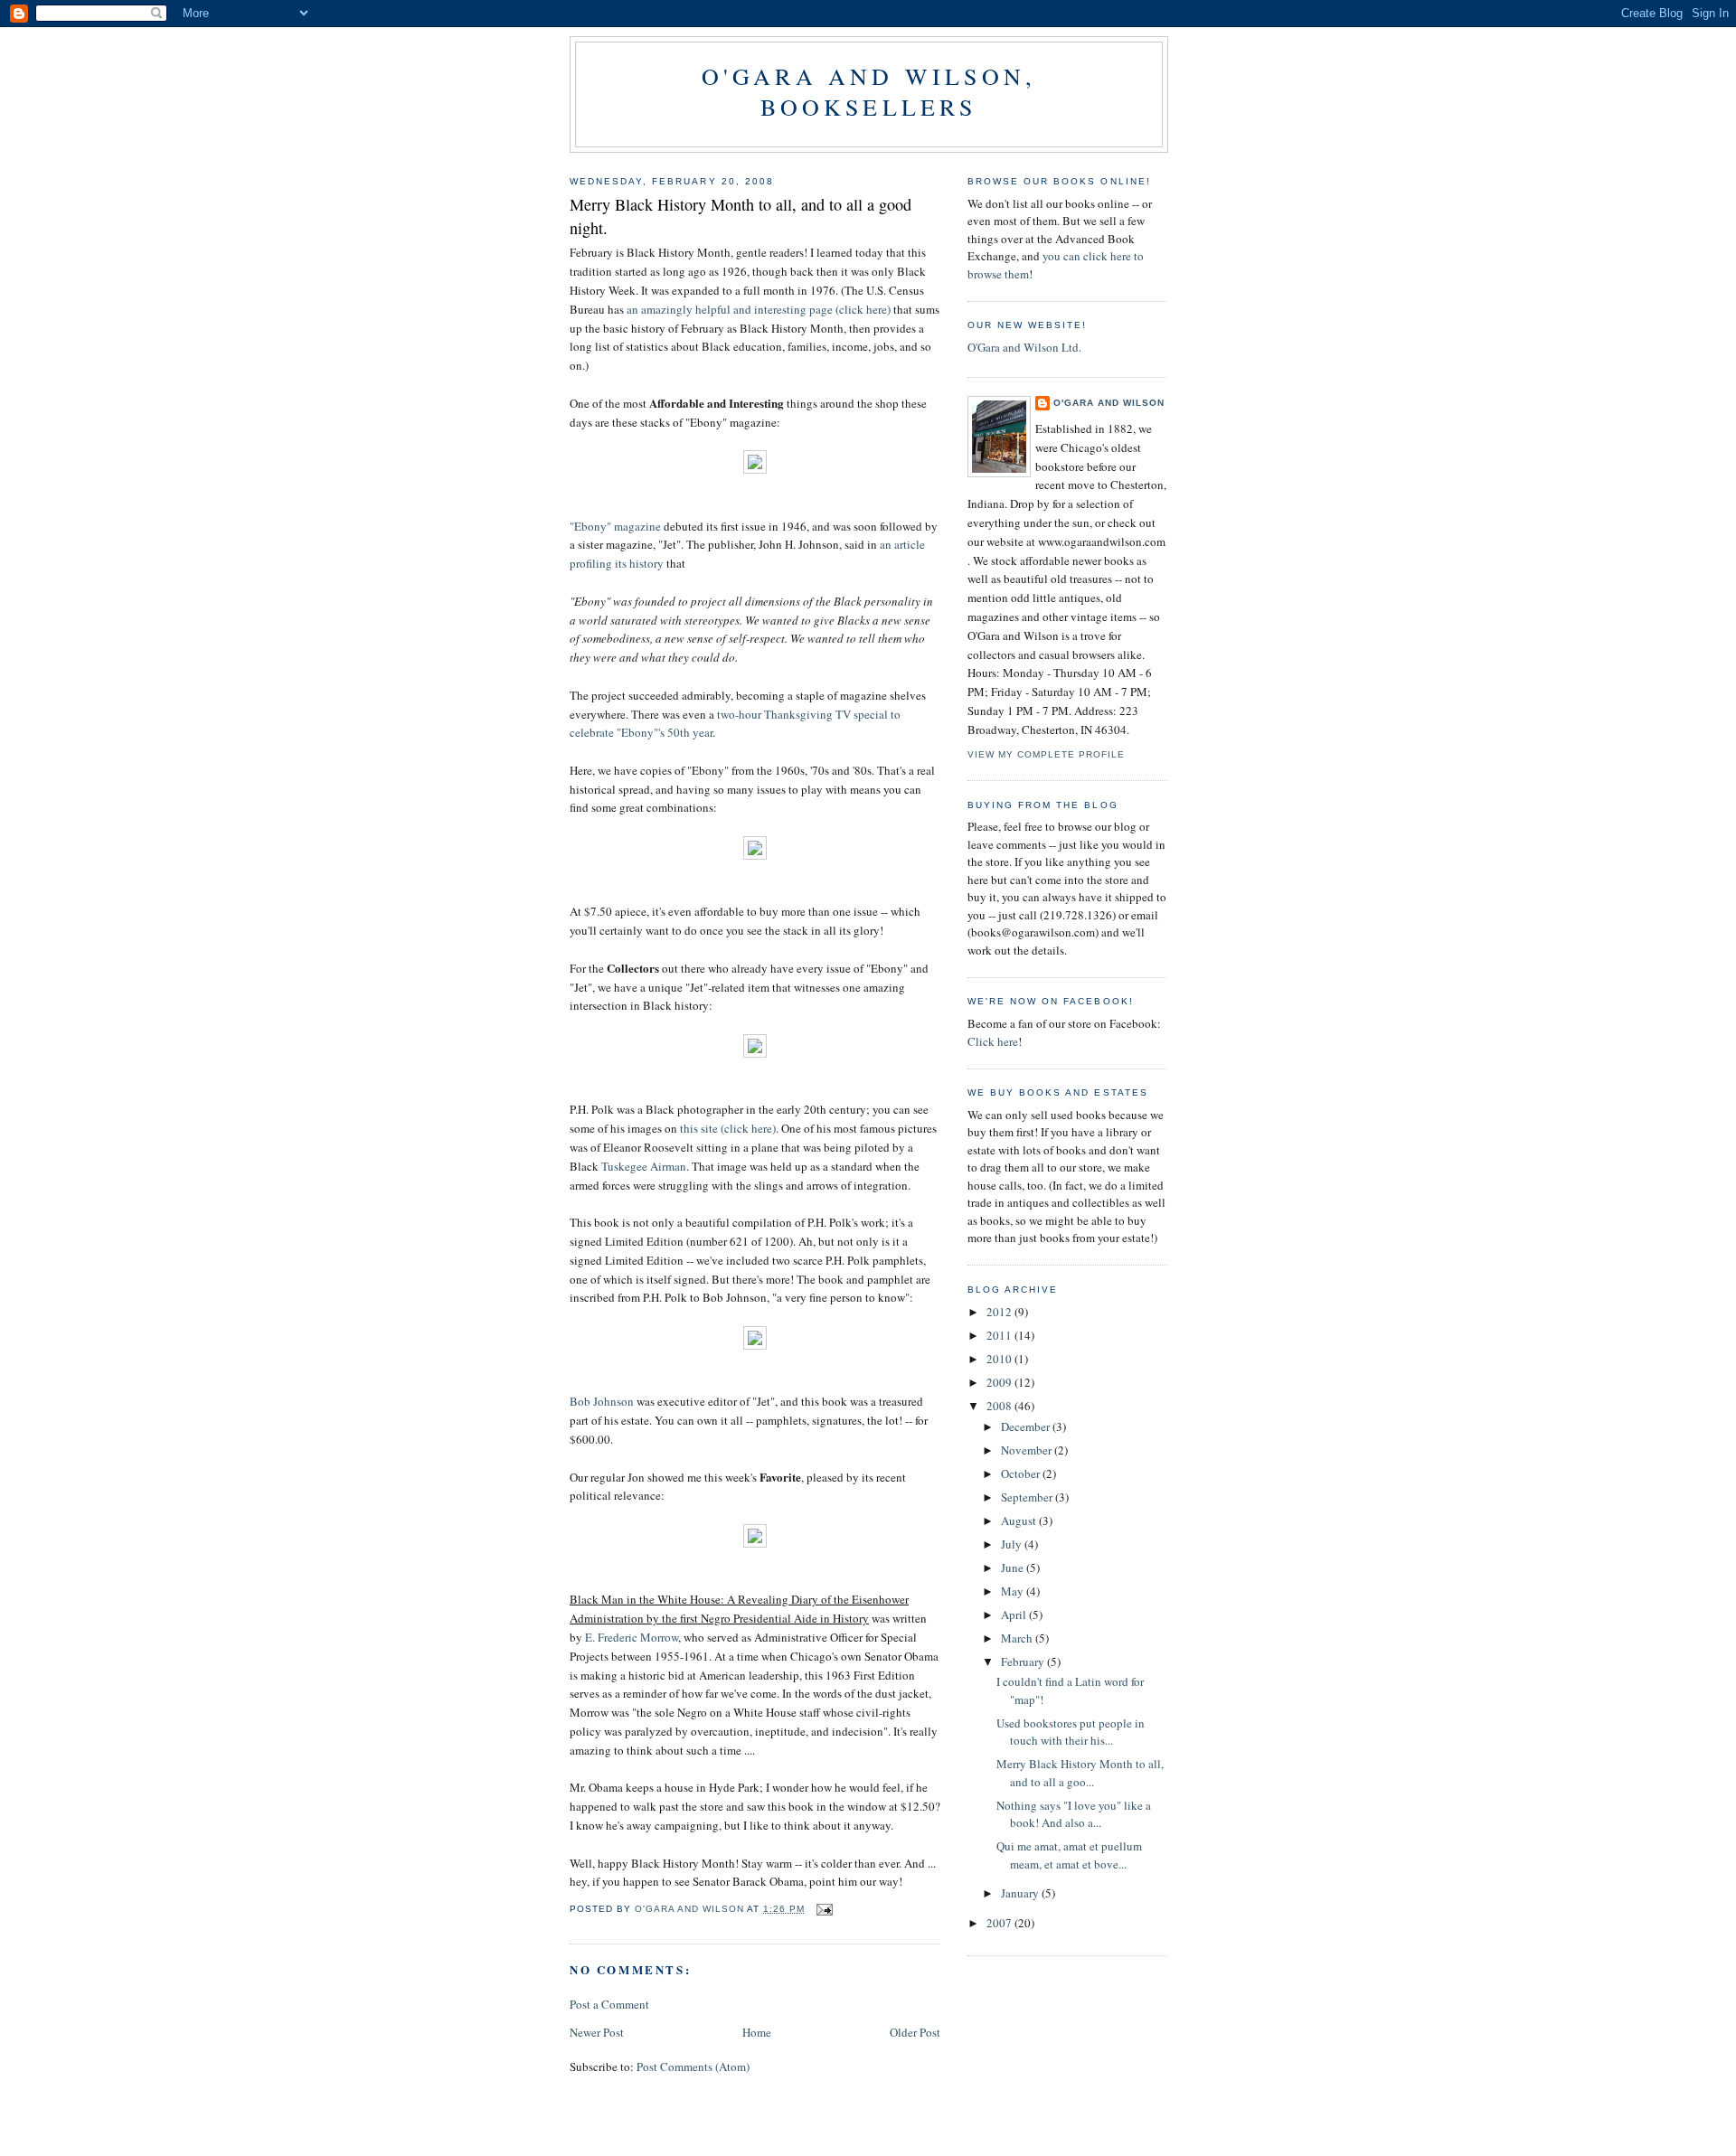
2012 (1000, 1312)
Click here (993, 1041)
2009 (1000, 1382)
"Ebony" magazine (615, 526)
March (1018, 1638)
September (1028, 1497)
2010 (1000, 1359)
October (1022, 1473)
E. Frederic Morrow (632, 1637)
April (1015, 1615)
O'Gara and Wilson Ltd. (1024, 347)
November (1028, 1450)
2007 (1000, 1923)
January (1021, 1893)
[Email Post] (824, 1909)
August (1020, 1520)
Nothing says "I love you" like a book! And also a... (1074, 1814)
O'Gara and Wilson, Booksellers (869, 91)
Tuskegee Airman (644, 1166)
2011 (1000, 1335)
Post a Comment (609, 2004)
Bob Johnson (602, 1401)
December (1027, 1426)
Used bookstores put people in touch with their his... (1071, 1732)
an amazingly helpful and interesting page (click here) (759, 309)
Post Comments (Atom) (693, 2067)
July (1013, 1544)
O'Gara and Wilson (1109, 403)
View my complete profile (1046, 754)
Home (757, 2032)
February (1024, 1662)
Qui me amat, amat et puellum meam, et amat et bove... (1069, 1855)
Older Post (915, 2032)
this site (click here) (728, 1128)
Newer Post (597, 2032)
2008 (1000, 1406)
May (1014, 1591)
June (1014, 1568)
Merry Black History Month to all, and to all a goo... (1080, 1773)
